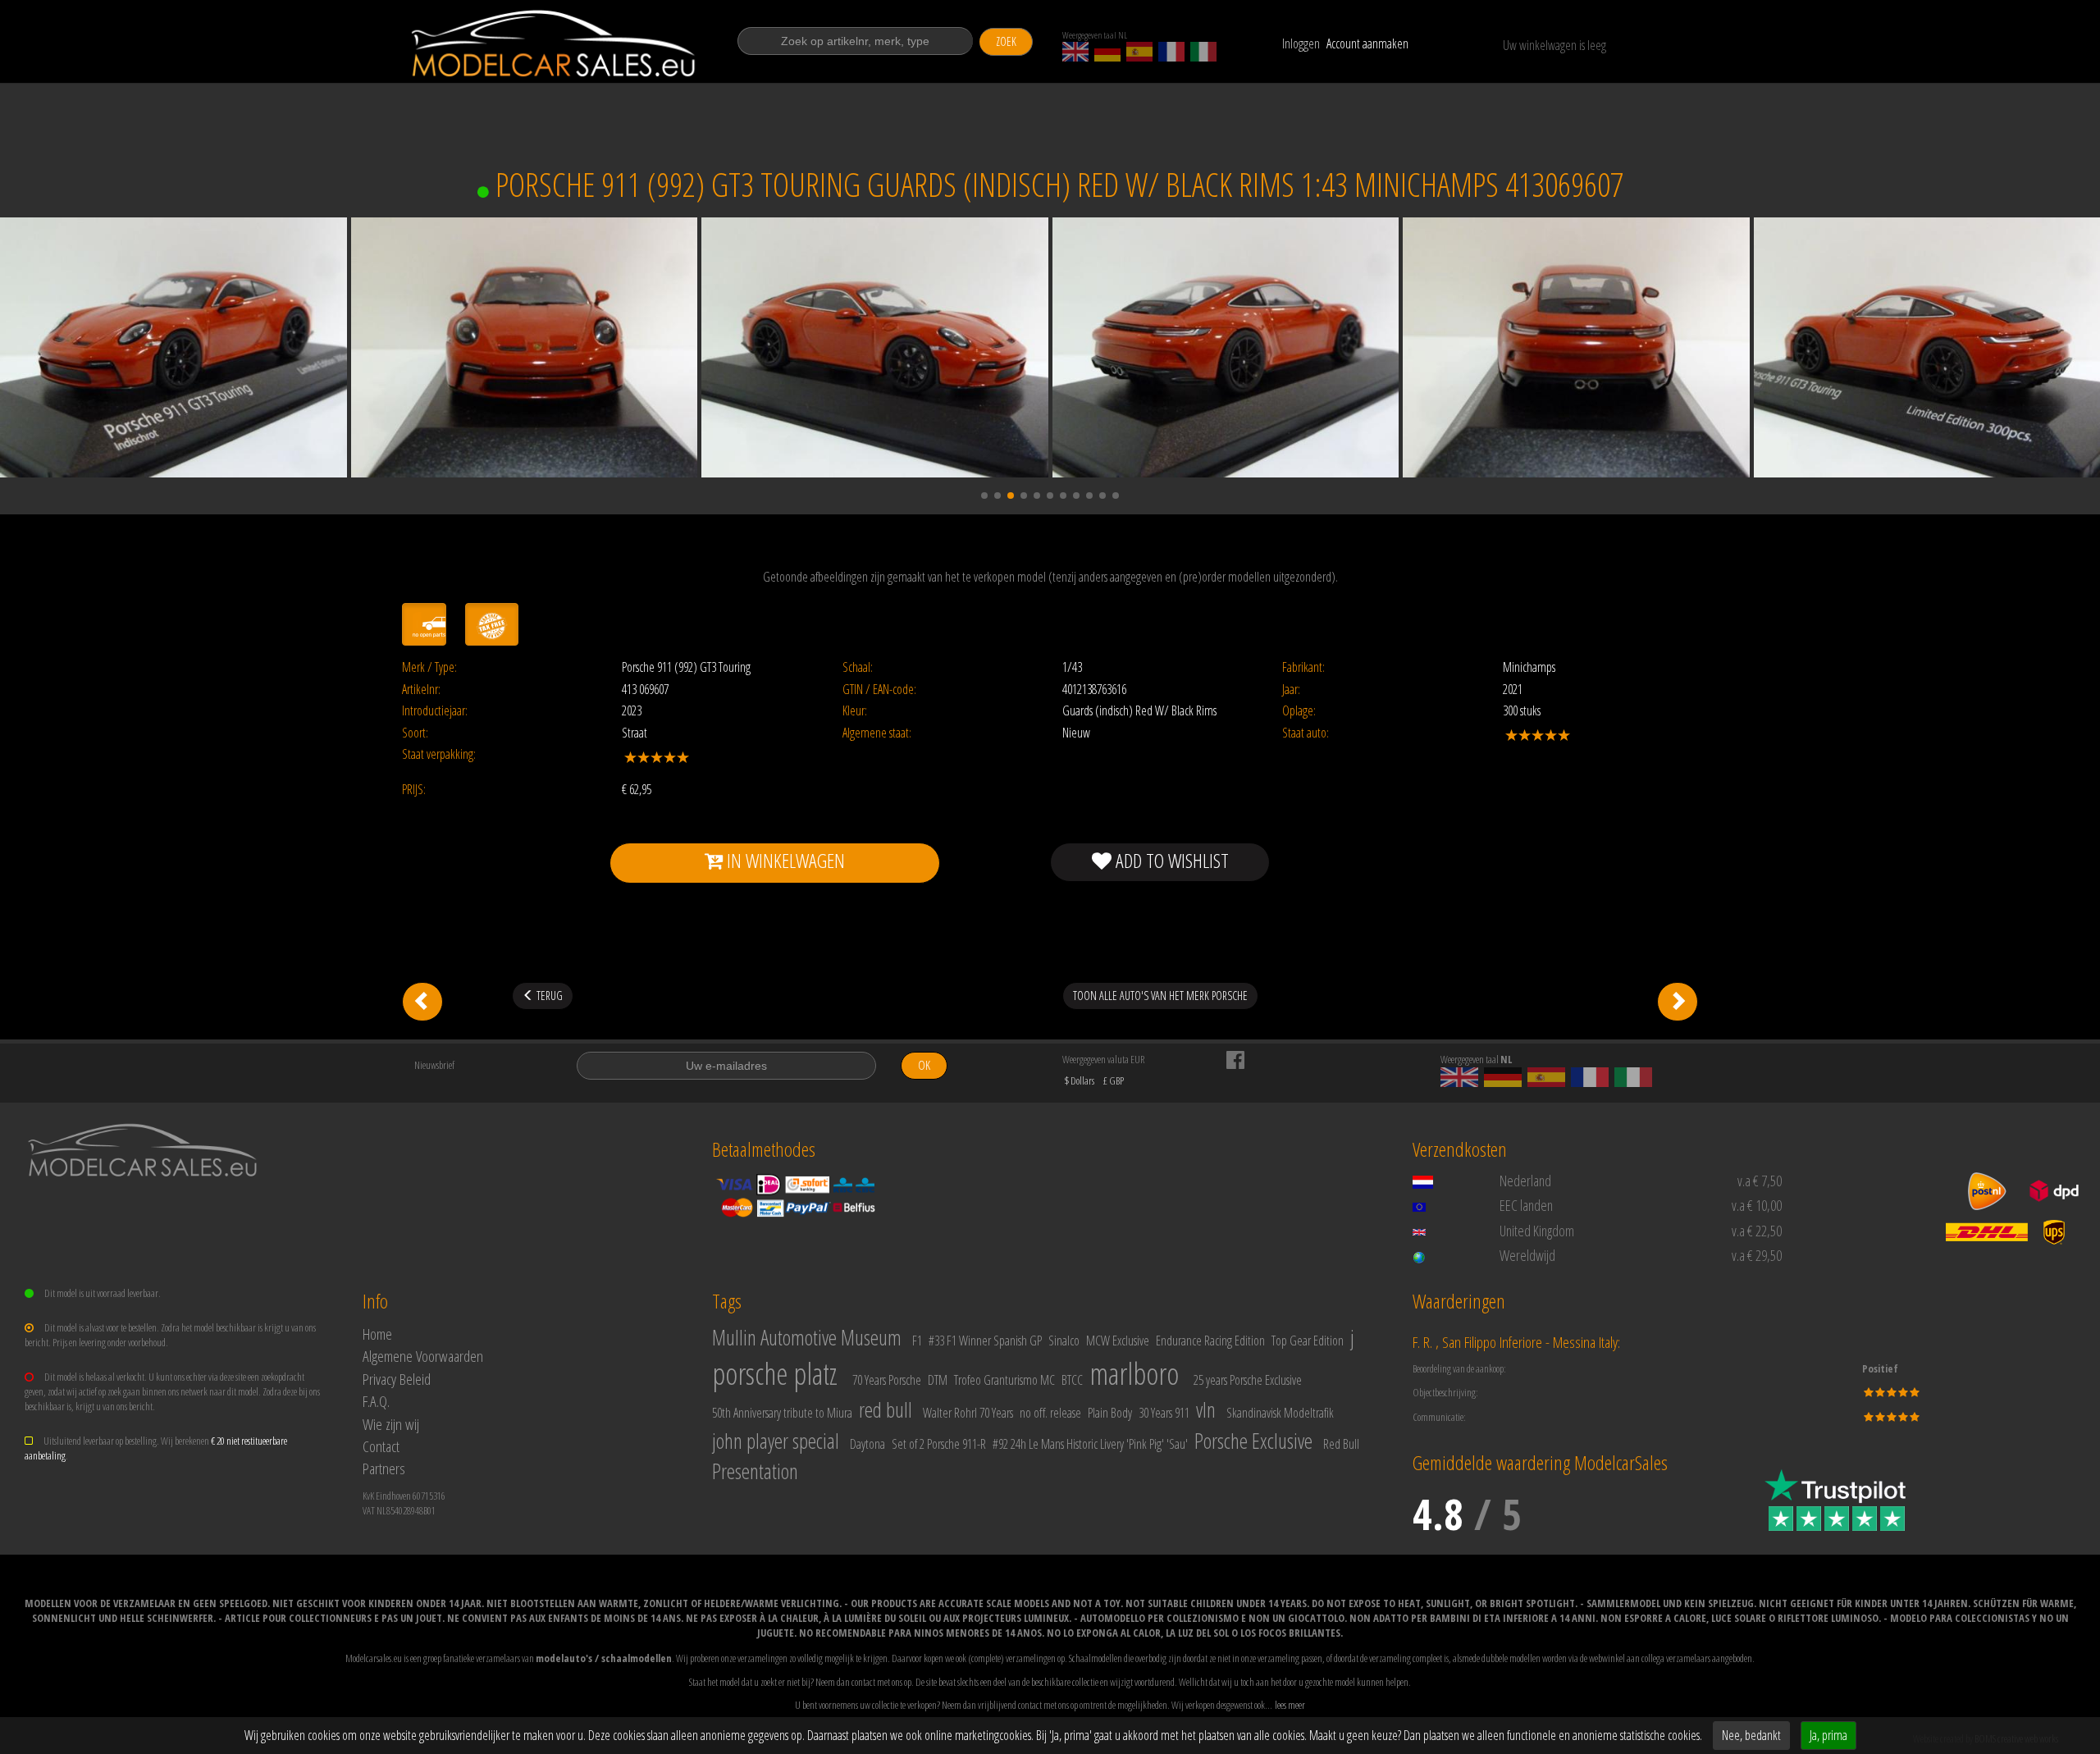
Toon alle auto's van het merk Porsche (1160, 996)
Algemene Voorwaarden (423, 1356)
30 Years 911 (1164, 1413)
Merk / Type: (429, 667)
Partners (384, 1468)
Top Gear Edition (1308, 1341)
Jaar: (1291, 690)
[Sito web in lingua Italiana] (1203, 52)
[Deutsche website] (1107, 52)
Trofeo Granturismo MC (1004, 1380)
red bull (886, 1409)
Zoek (1006, 41)
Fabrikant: (1303, 667)
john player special (776, 1441)
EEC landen (1526, 1205)
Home (377, 1334)
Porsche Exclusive (1253, 1441)
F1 (917, 1341)
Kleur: (855, 711)
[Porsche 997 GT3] (422, 1002)
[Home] (555, 43)
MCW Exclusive (1118, 1341)
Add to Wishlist (1170, 860)
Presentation (755, 1471)
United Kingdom (1537, 1231)
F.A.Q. (376, 1401)
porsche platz (775, 1374)
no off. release (1050, 1413)
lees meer (1290, 1705)
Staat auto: (1306, 733)
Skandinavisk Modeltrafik (1280, 1413)
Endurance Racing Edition (1210, 1341)
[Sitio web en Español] (1139, 52)
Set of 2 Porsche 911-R (939, 1444)
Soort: (415, 733)
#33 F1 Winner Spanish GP (985, 1341)
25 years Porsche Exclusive (1248, 1380)
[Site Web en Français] (1171, 52)
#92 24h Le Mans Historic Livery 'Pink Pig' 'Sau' (1090, 1444)
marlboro (1134, 1374)
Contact (381, 1446)
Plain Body (1110, 1413)
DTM (938, 1380)
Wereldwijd (1527, 1255)
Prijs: (414, 790)
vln (1206, 1409)
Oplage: (1299, 711)
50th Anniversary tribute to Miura (782, 1413)
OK (924, 1065)
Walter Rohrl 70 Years (968, 1413)
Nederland (1525, 1181)
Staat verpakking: (439, 754)
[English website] (1075, 52)
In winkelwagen (784, 860)
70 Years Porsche (887, 1380)
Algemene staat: (877, 733)
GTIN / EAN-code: (879, 690)
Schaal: (858, 667)
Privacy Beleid (397, 1379)
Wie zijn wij (391, 1424)
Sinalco (1064, 1341)
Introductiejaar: (435, 711)
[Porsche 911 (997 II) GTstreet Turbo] (1678, 1002)
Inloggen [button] (1301, 43)
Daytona (867, 1444)
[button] (984, 496)
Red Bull (1341, 1444)
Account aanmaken (1367, 43)
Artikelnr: (421, 690)
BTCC (1072, 1380)
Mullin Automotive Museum (807, 1337)
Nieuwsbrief (434, 1065)
